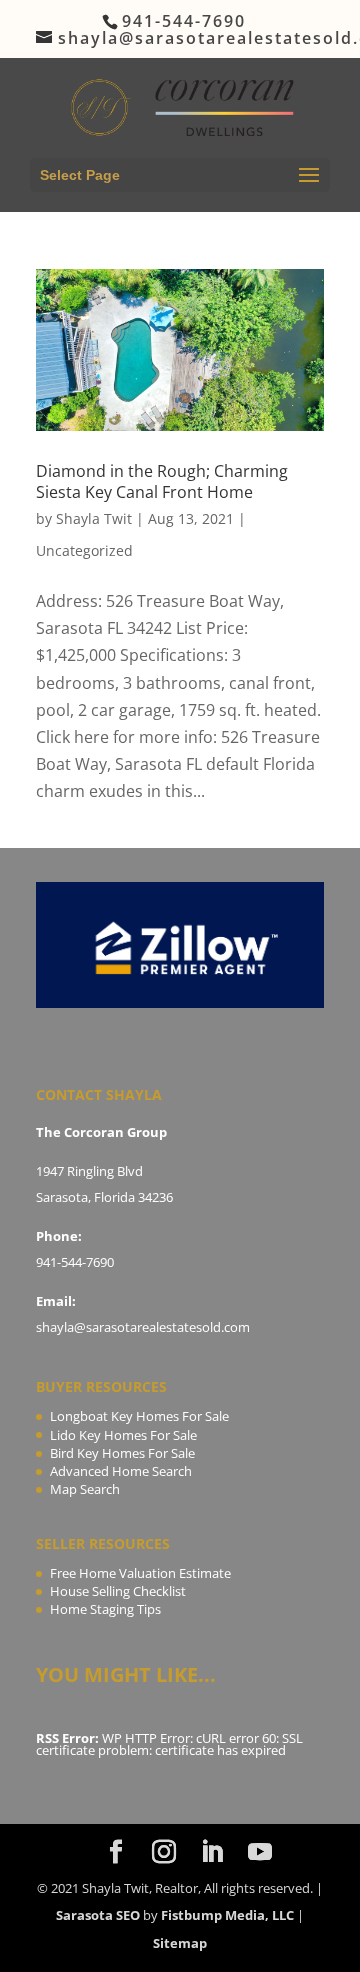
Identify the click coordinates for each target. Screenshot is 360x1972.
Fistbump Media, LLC (227, 1915)
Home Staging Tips (105, 1609)
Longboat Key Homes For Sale (139, 1416)
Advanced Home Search (121, 1471)
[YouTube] (260, 1852)
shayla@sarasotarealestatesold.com (143, 1327)
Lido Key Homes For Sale (123, 1435)
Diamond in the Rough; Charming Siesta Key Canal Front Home (162, 481)
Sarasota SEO (98, 1915)
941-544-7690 (75, 1262)
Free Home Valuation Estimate (140, 1573)
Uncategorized (84, 550)
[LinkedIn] (212, 1852)
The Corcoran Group (101, 1132)
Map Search (85, 1489)
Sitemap (180, 1943)
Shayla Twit (94, 518)
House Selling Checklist (118, 1591)
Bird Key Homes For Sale (122, 1453)
